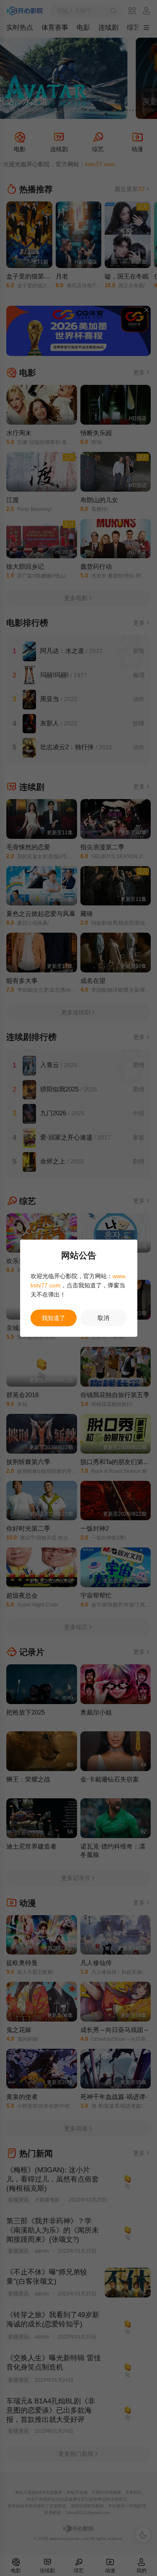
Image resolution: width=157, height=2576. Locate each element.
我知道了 (54, 1318)
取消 (103, 1318)
